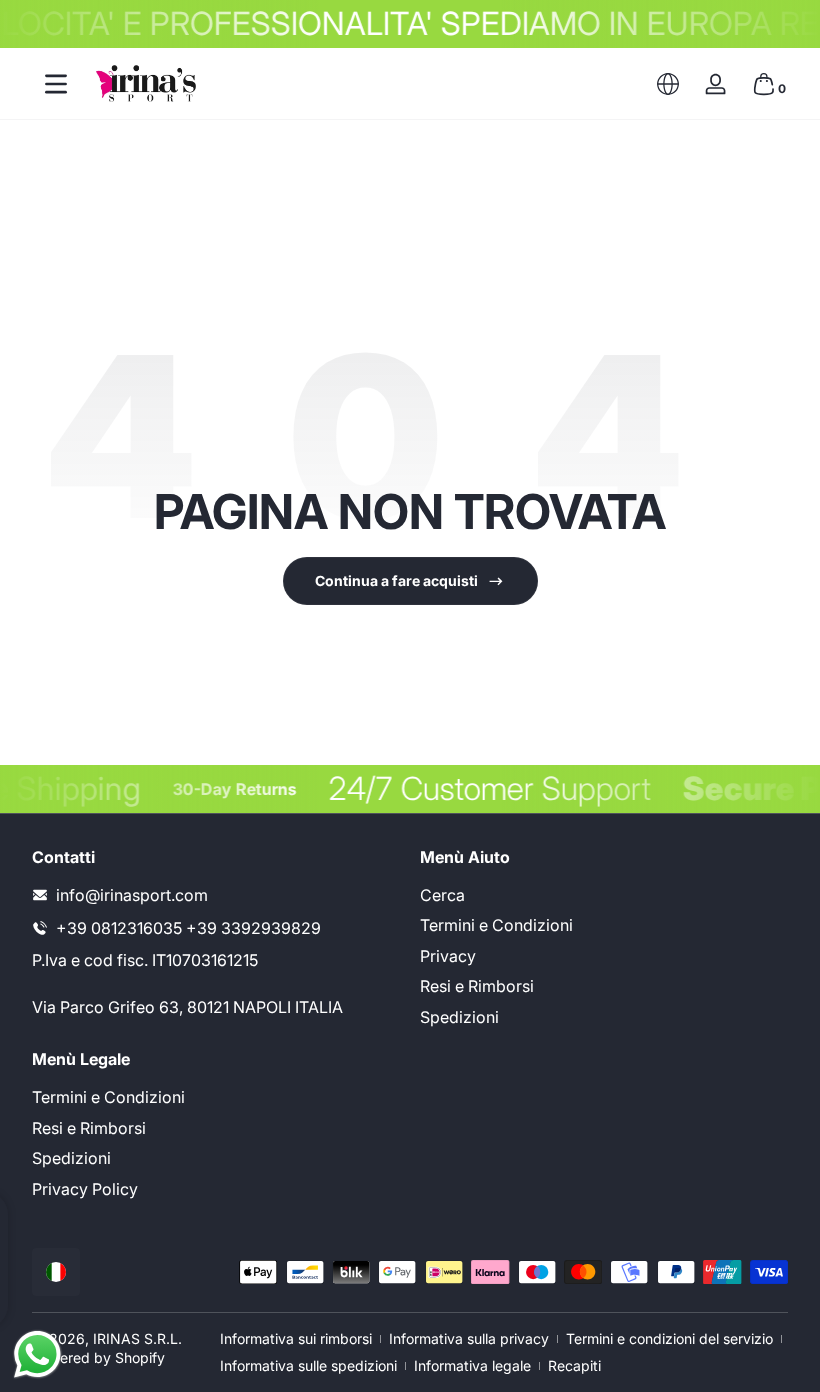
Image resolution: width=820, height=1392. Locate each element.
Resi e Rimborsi (477, 986)
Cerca (442, 895)
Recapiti (574, 1365)
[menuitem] (604, 895)
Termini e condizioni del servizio (669, 1338)
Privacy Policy (85, 1189)
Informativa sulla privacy (469, 1338)
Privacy (448, 956)
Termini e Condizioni (496, 925)
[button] (668, 84)
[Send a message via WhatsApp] (37, 1354)
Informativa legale (472, 1365)
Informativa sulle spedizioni (308, 1365)
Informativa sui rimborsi (296, 1338)
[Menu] (56, 84)
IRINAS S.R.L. (137, 1338)
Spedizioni (459, 1017)
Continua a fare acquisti (396, 580)
